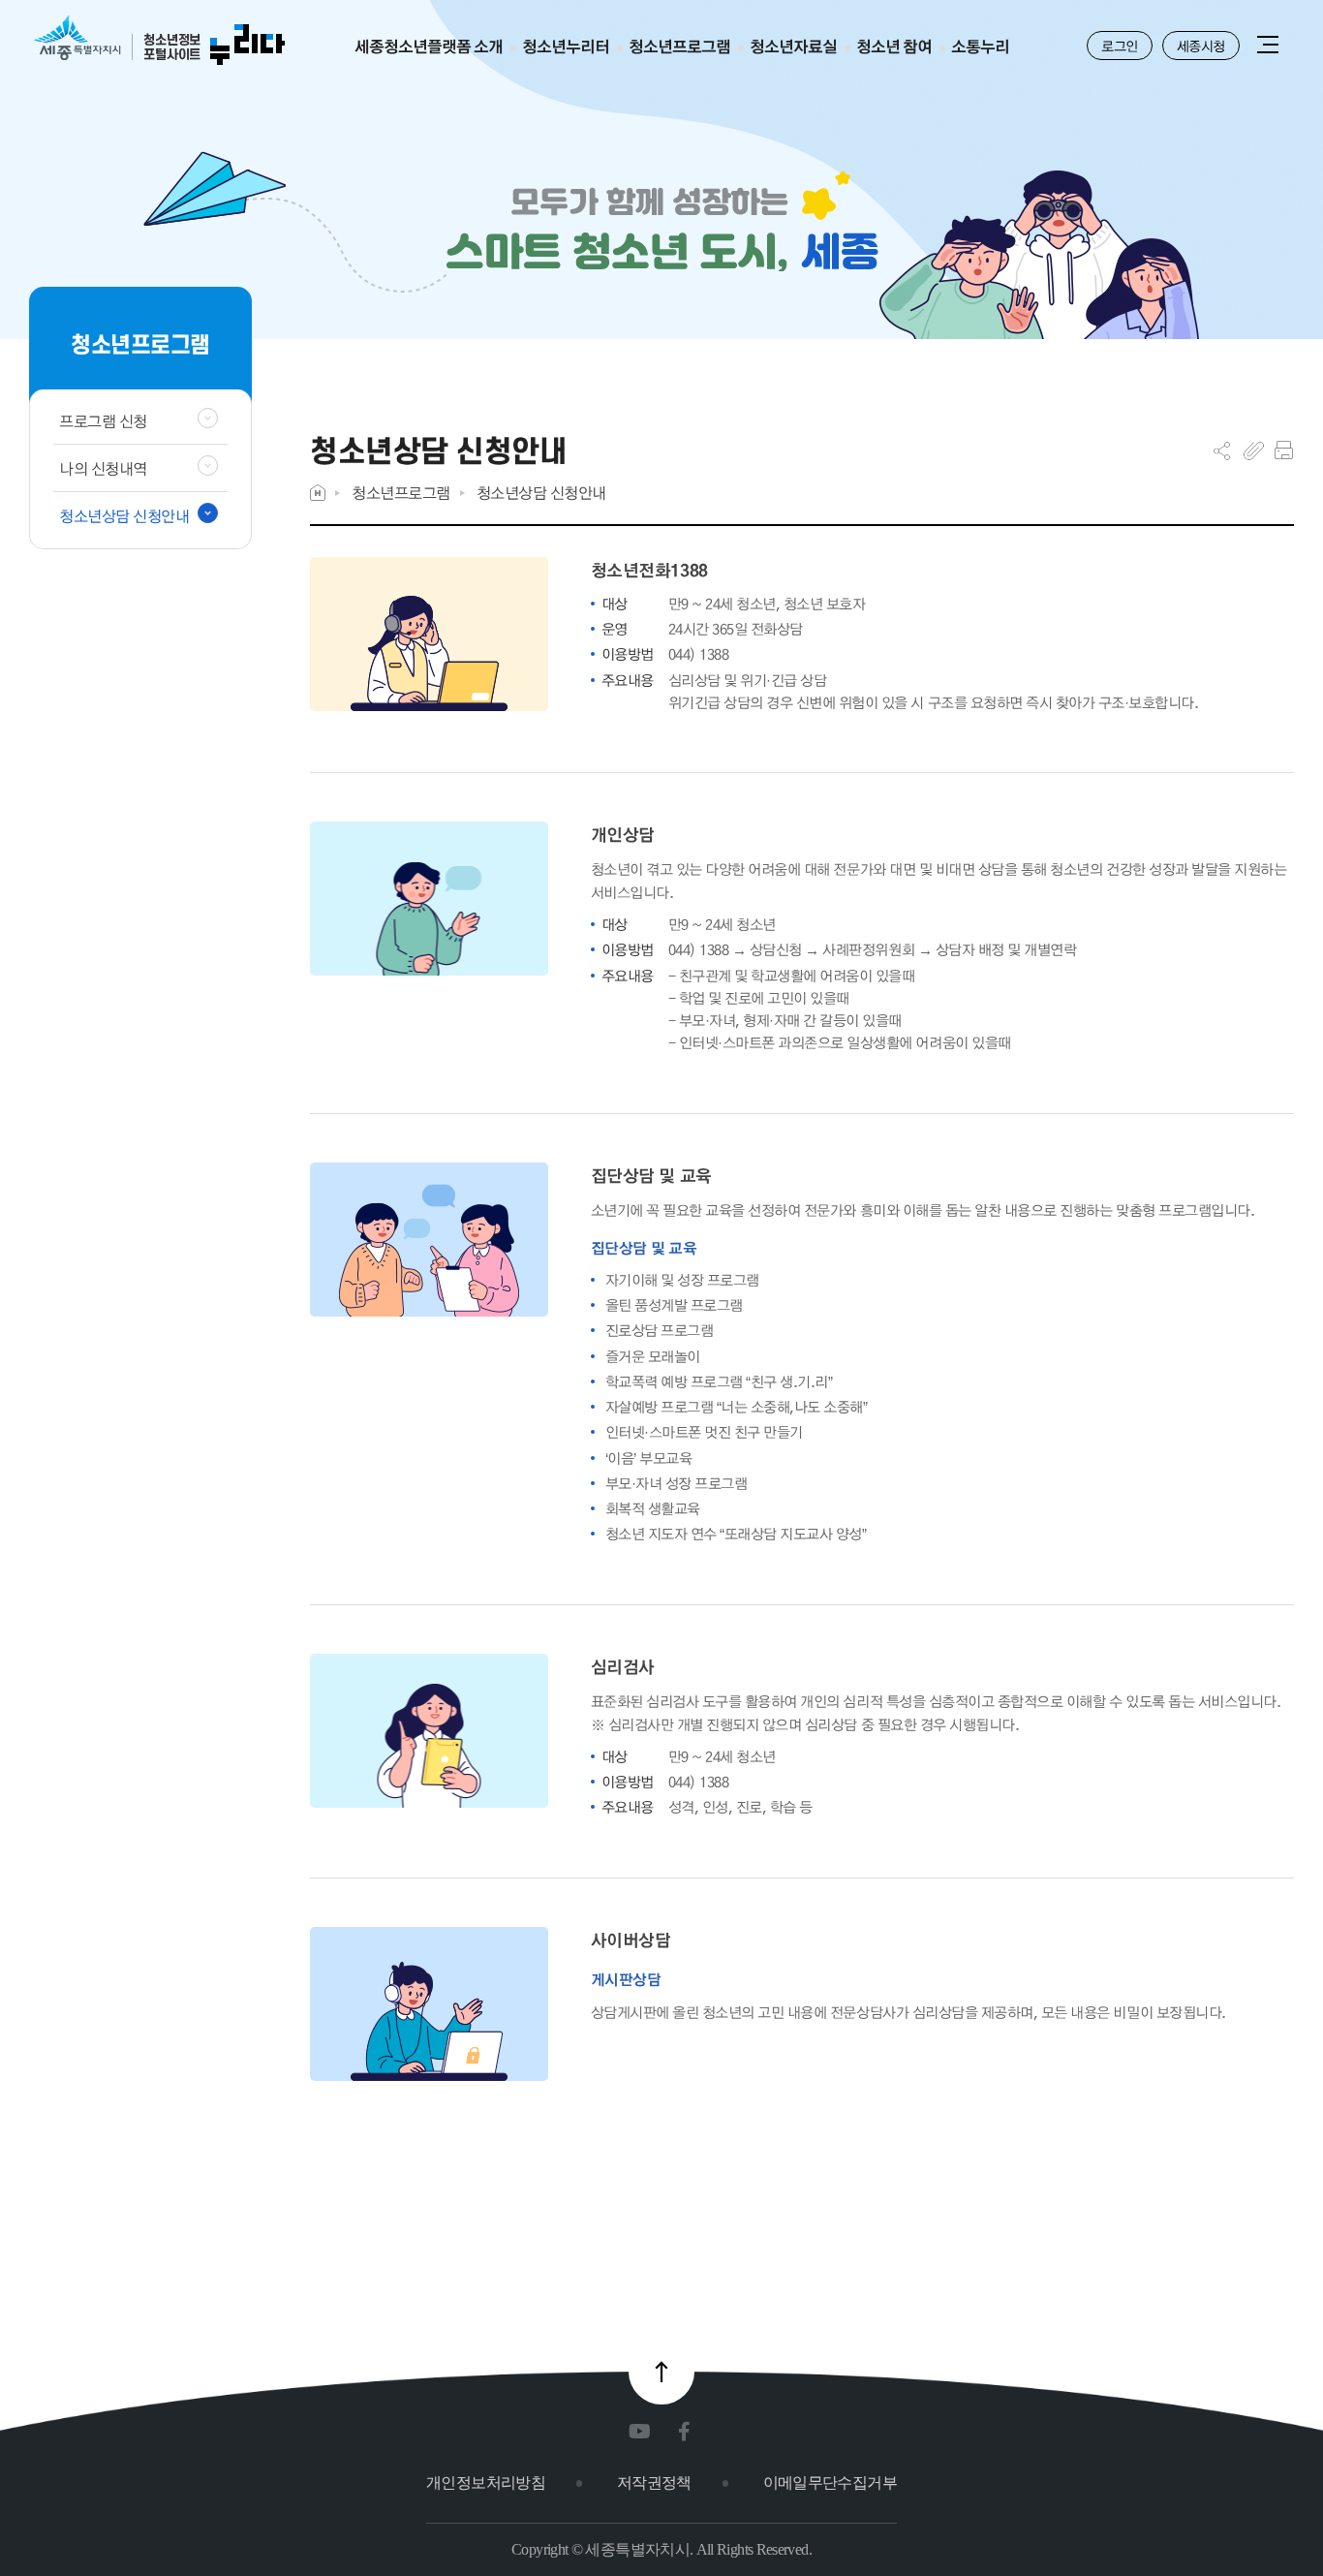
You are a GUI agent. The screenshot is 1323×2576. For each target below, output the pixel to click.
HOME (318, 493)
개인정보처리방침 (486, 2483)
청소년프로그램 (401, 493)
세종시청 (1201, 46)
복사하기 (1254, 450)
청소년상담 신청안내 (541, 493)
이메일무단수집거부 (830, 2483)
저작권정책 (654, 2483)
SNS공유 (1222, 450)
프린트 (1284, 450)
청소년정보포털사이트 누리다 (159, 41)
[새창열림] (644, 2432)
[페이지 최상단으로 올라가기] (661, 2372)
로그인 (1120, 46)
